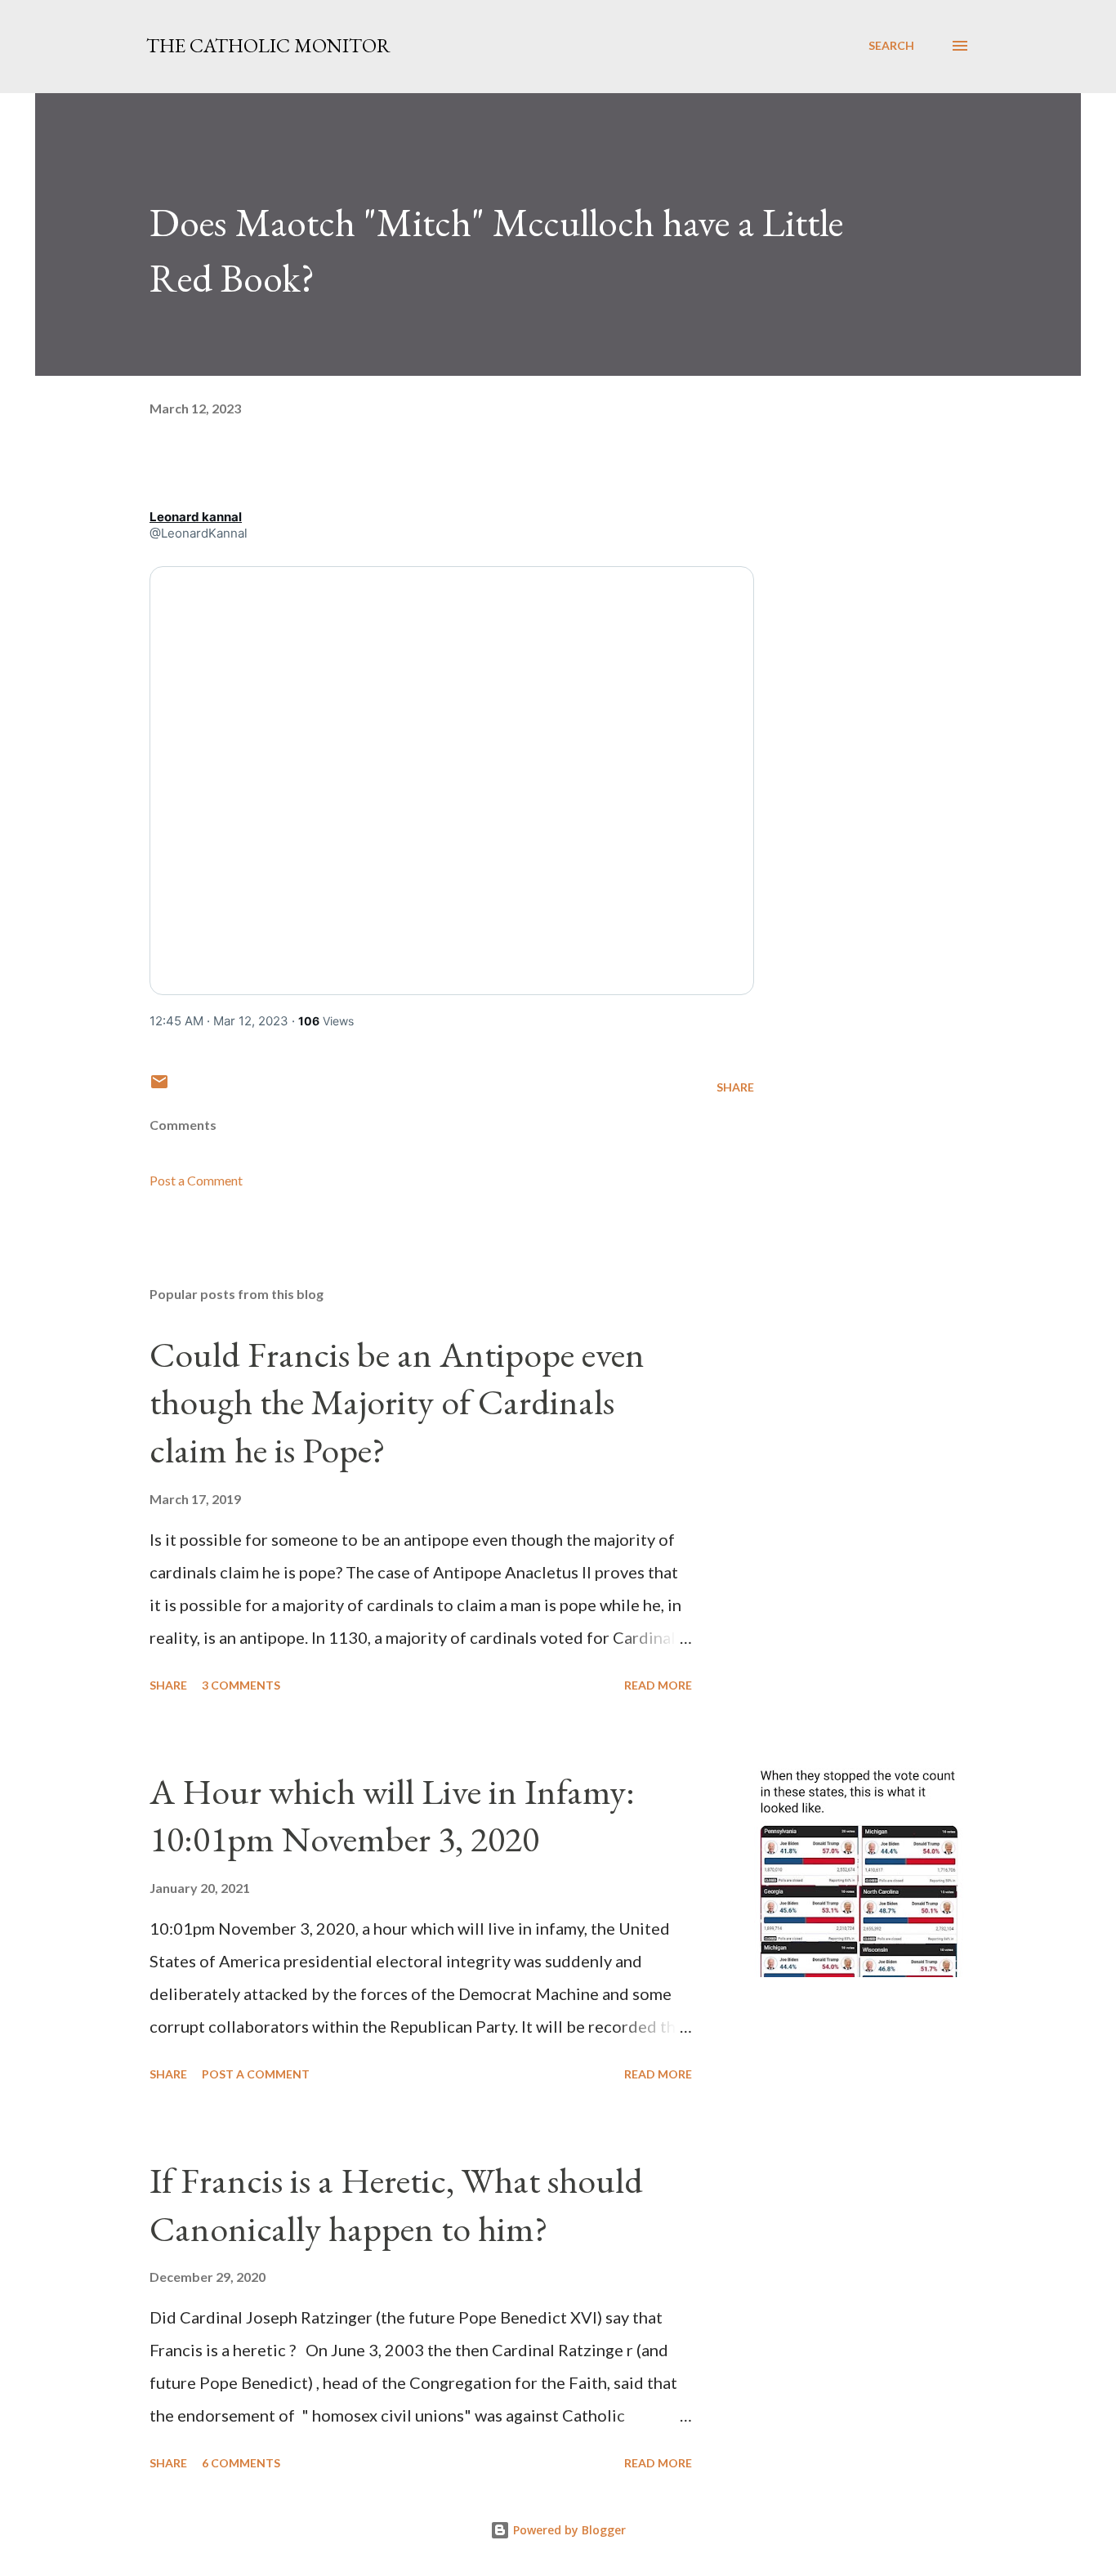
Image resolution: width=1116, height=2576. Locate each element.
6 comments (241, 2463)
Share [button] (735, 1087)
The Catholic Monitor (268, 45)
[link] (196, 517)
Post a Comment (196, 1180)
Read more (658, 1685)
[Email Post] (159, 1087)
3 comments (241, 1685)
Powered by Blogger (568, 2530)
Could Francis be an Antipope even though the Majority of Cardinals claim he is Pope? (397, 1402)
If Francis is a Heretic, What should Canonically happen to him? (396, 2204)
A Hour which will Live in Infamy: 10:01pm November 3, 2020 (392, 1815)
